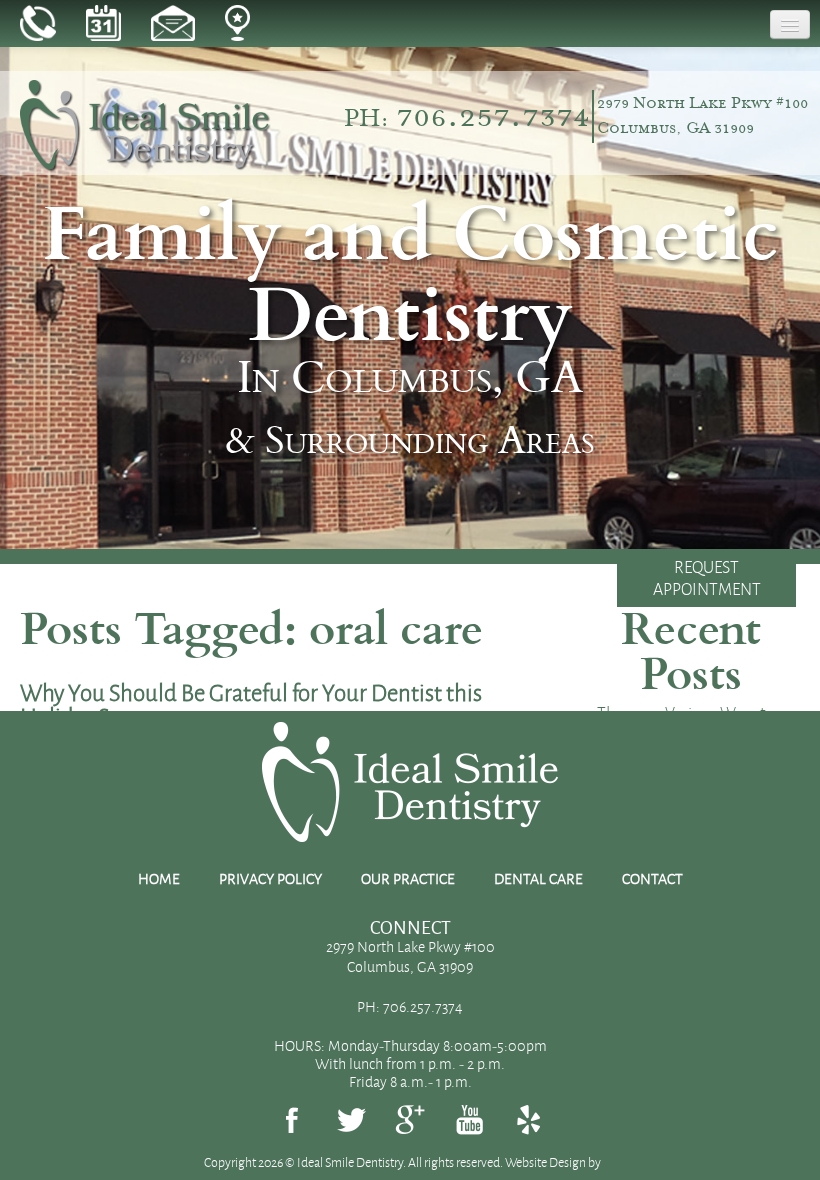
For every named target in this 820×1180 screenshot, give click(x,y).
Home (159, 879)
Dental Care (538, 879)
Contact (652, 879)
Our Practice (408, 879)
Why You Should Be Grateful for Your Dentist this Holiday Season (251, 704)
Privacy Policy (270, 879)
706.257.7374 (493, 114)
